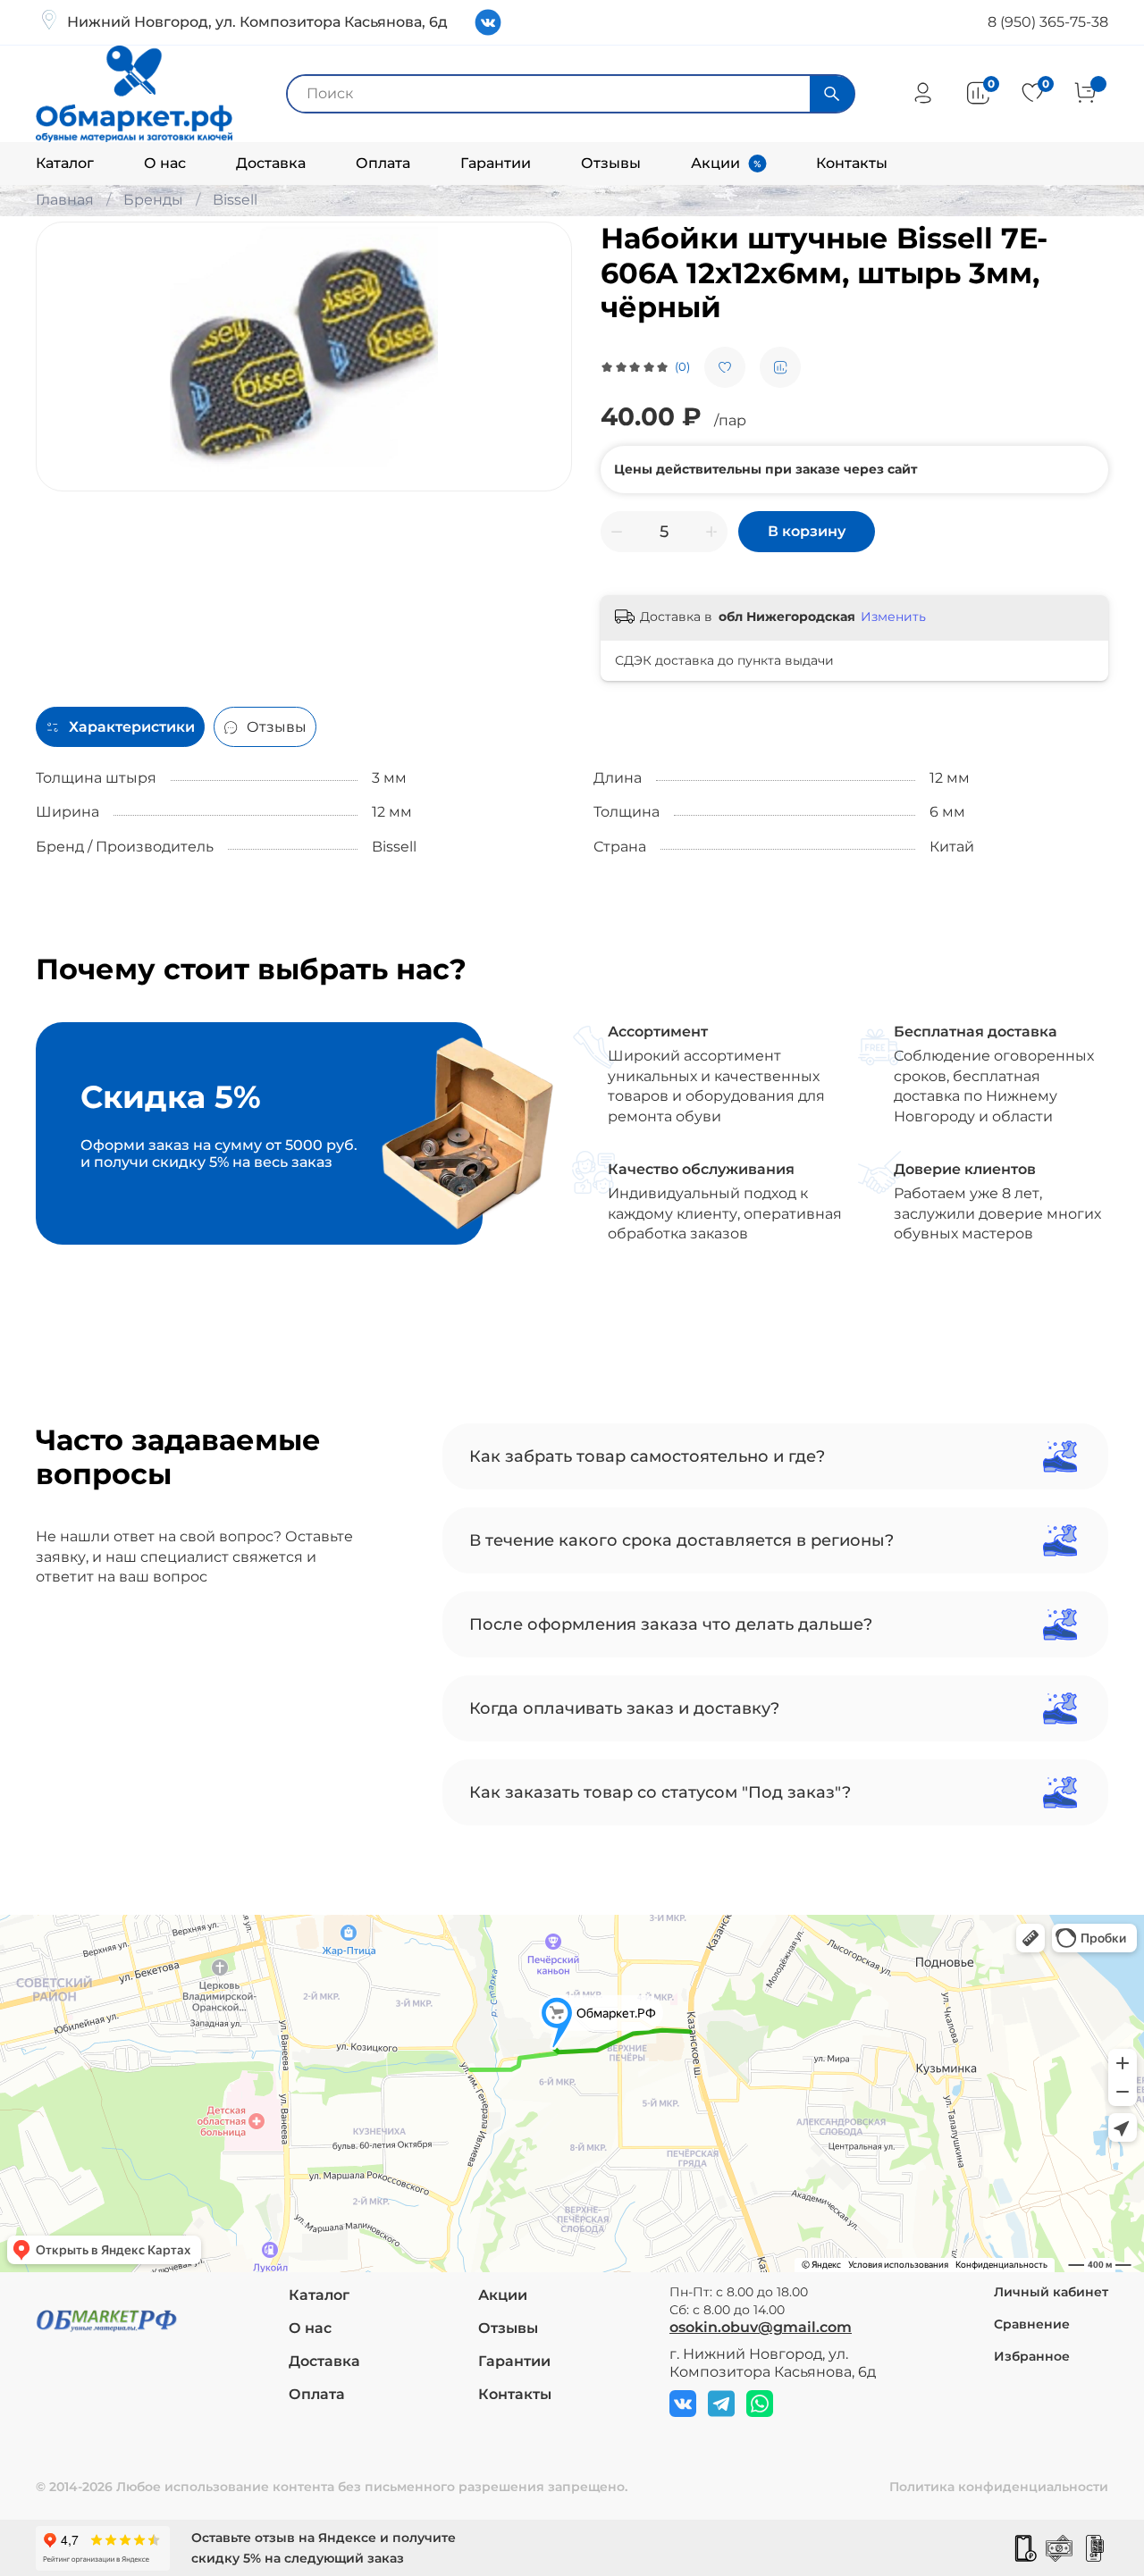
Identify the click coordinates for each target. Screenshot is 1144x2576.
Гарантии (496, 163)
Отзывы (611, 163)
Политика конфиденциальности (999, 2487)
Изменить (893, 617)
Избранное (1032, 2356)
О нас (165, 163)
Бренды (153, 200)
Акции (715, 163)
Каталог (65, 163)
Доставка (271, 163)
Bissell (235, 200)
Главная (65, 200)
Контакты (852, 163)
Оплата (383, 163)
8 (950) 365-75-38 (1048, 22)
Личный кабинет (1051, 2292)
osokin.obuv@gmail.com (761, 2327)
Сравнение (1032, 2324)
